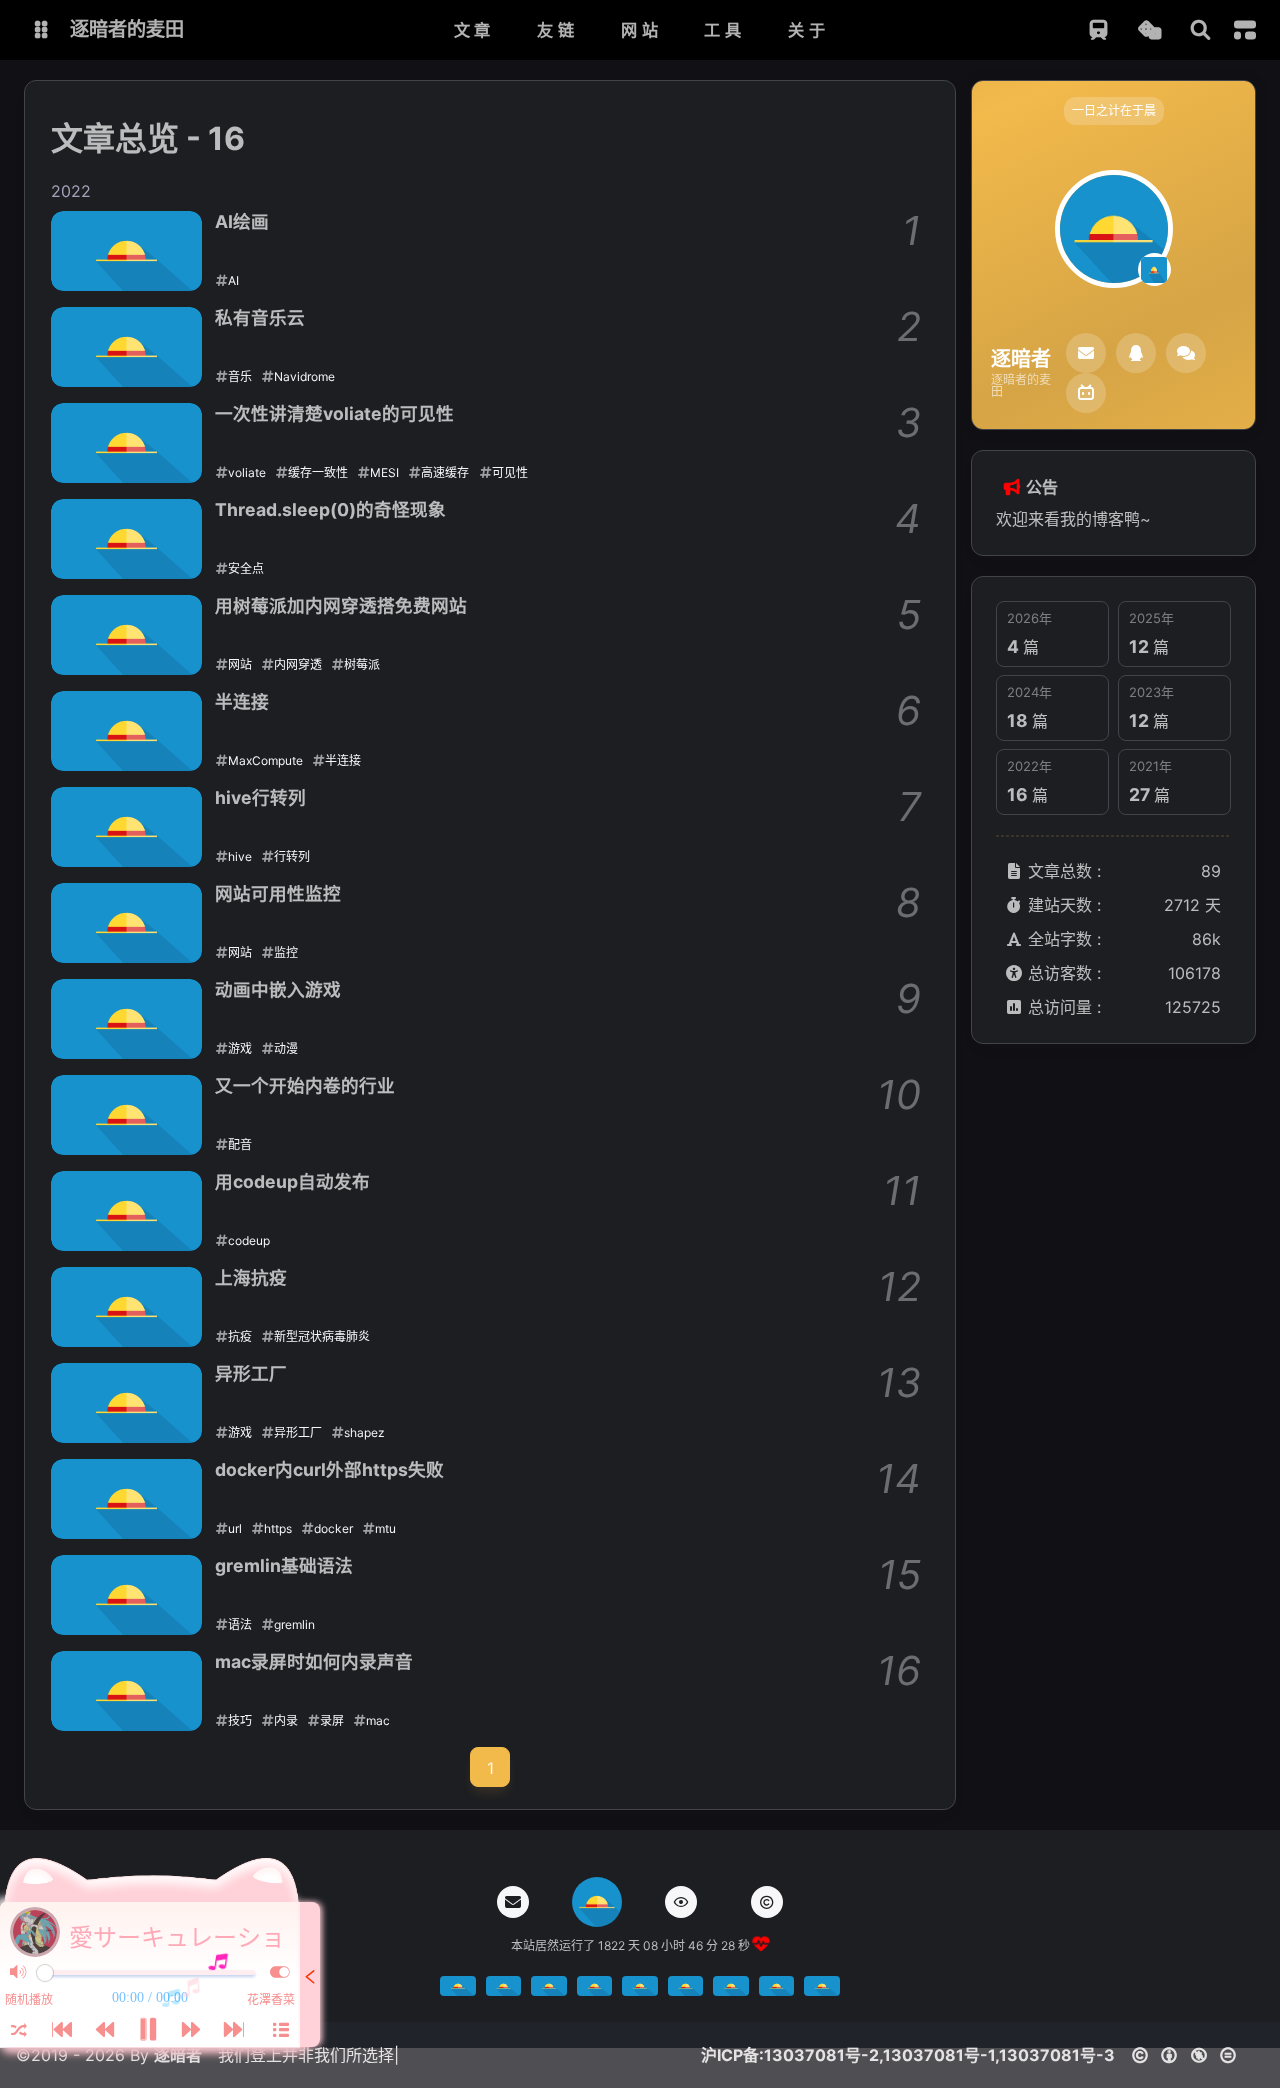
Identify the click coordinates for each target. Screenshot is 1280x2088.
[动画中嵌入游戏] (126, 1019)
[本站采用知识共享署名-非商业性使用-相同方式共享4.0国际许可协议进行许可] (686, 1990)
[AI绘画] (126, 251)
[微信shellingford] (1186, 353)
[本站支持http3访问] (731, 1990)
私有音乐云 (260, 317)
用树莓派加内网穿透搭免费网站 (341, 605)
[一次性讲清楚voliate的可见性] (126, 443)
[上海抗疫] (126, 1307)
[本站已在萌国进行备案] (640, 1990)
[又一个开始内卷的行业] (126, 1115)
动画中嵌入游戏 (278, 989)
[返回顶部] (597, 1902)
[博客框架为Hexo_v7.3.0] (458, 1990)
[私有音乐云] (126, 347)
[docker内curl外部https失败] (126, 1499)
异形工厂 (251, 1373)
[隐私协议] (681, 1902)
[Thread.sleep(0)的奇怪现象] (126, 539)
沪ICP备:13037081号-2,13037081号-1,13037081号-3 (908, 2055)
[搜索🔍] (1200, 30)
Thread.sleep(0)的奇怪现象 (330, 509)
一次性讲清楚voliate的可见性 (334, 413)
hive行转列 (260, 797)
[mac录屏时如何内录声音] (126, 1691)
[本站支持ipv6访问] (777, 1990)
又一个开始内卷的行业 (305, 1085)
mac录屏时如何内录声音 (314, 1661)
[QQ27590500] (1136, 353)
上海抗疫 (251, 1277)
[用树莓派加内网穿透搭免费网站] (126, 635)
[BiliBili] (1086, 393)
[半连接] (126, 731)
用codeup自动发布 (292, 1181)
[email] (1086, 353)
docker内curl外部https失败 (329, 1469)
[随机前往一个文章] (1149, 30)
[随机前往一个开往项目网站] (1098, 30)
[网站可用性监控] (126, 923)
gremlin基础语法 (284, 1565)
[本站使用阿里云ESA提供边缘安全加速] (822, 1990)
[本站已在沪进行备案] (549, 1990)
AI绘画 (242, 221)
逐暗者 (178, 2055)
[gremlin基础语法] (126, 1595)
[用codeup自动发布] (126, 1211)
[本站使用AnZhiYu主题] (504, 1990)
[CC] (767, 1902)
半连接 (242, 701)
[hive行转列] (126, 827)
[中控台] (1245, 30)
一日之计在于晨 (1114, 110)
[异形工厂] (126, 1403)
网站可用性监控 (278, 893)
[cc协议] (1189, 2055)
